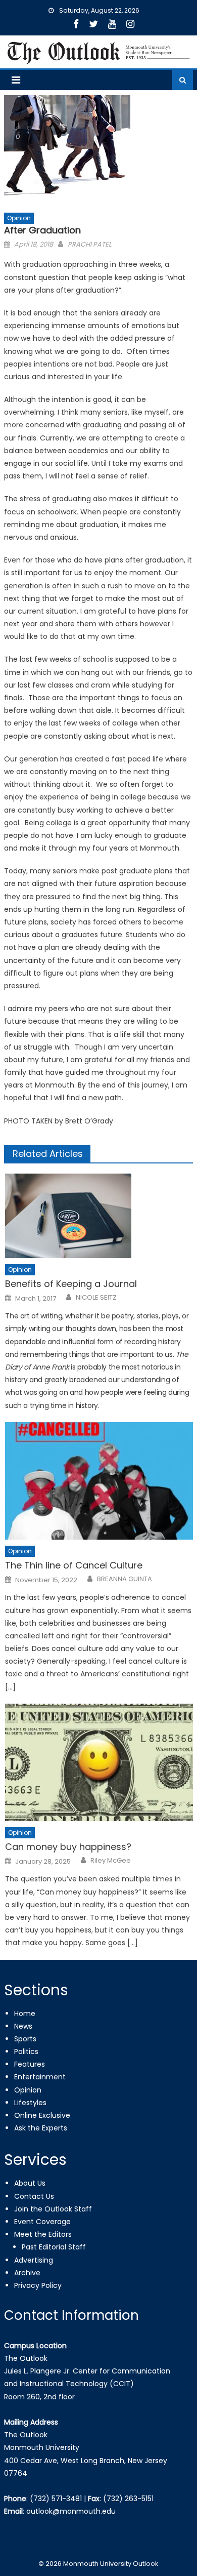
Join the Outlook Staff (53, 2209)
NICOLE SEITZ (96, 1298)
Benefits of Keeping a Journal (71, 1284)
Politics (26, 2051)
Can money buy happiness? (68, 1847)
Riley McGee (111, 1861)
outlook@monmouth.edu (71, 2511)
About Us (30, 2183)
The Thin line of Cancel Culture (74, 1565)
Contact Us (34, 2196)
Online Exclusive (42, 2115)
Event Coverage (42, 2222)
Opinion (19, 218)
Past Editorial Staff (54, 2247)
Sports (25, 2039)
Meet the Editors (43, 2234)
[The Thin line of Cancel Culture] (99, 1481)
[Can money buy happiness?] (99, 1762)
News (23, 2026)
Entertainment (40, 2077)
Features (30, 2064)
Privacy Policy (38, 2285)
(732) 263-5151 (128, 2499)
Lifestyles (30, 2103)
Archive (27, 2273)
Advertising (34, 2260)
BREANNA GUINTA (125, 1579)
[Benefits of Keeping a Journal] (99, 1216)
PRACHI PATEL (90, 244)
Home (25, 2014)
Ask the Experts (41, 2128)
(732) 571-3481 (56, 2499)
